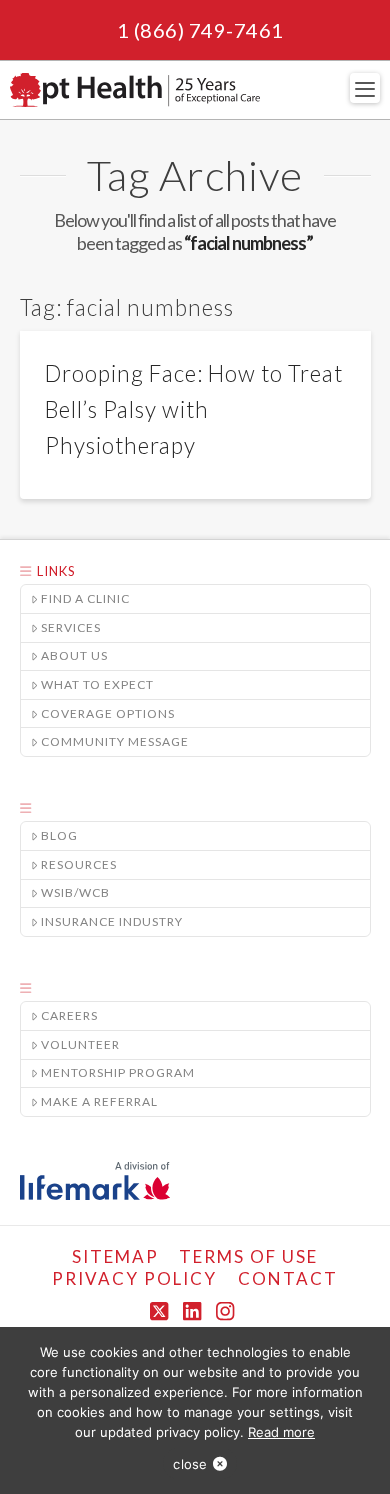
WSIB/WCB (75, 892)
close (190, 1464)
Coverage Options (108, 713)
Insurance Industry (112, 921)
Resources (79, 864)
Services (71, 627)
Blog (59, 835)
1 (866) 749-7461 (200, 30)
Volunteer (80, 1044)
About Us (74, 655)
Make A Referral (99, 1101)
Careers (69, 1015)
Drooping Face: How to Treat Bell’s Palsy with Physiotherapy (194, 409)
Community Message (115, 741)
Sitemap (115, 1256)
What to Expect (97, 684)
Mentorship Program (118, 1072)
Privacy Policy (134, 1278)
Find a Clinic (85, 598)
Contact (288, 1278)
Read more (281, 1432)
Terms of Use (248, 1256)
